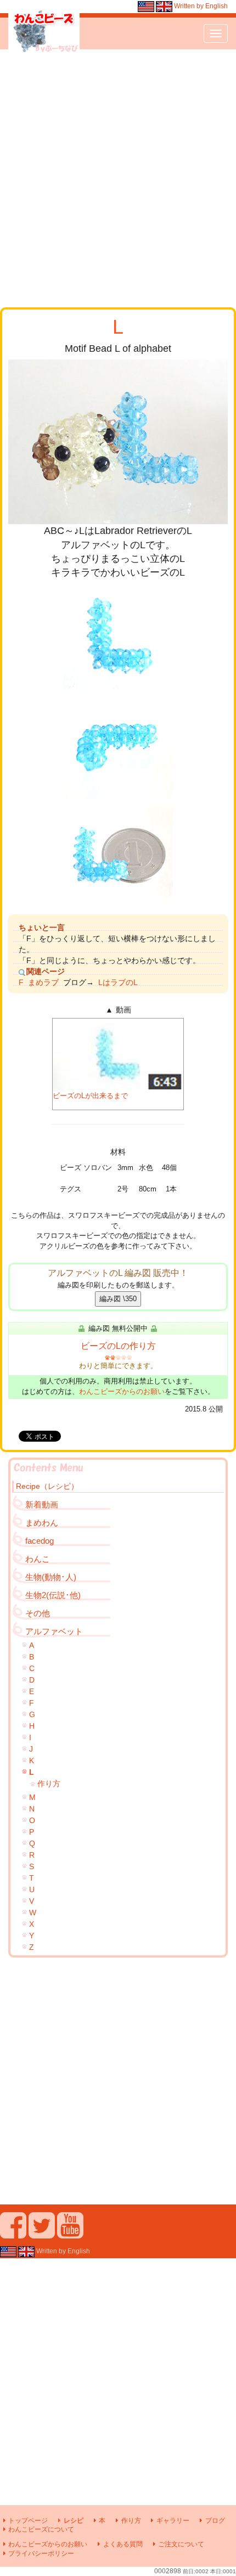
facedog (40, 1541)
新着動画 (42, 1504)
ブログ (215, 2521)
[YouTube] (70, 2234)
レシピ (73, 2521)
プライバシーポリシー (41, 2553)
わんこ (38, 1559)
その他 (38, 1613)
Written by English (200, 6)
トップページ (28, 2521)
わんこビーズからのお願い (122, 1391)
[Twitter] (42, 2234)
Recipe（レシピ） (47, 1486)
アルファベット (54, 1631)
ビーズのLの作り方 (118, 1346)
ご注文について (181, 2544)
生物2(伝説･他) (53, 1595)
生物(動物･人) (51, 1577)
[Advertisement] (118, 178)
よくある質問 (123, 2544)
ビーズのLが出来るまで (90, 1096)
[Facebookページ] (13, 2234)
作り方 (49, 1784)
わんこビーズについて (41, 2529)
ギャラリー (173, 2521)
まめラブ (43, 982)
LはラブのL (118, 982)
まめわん (42, 1523)
